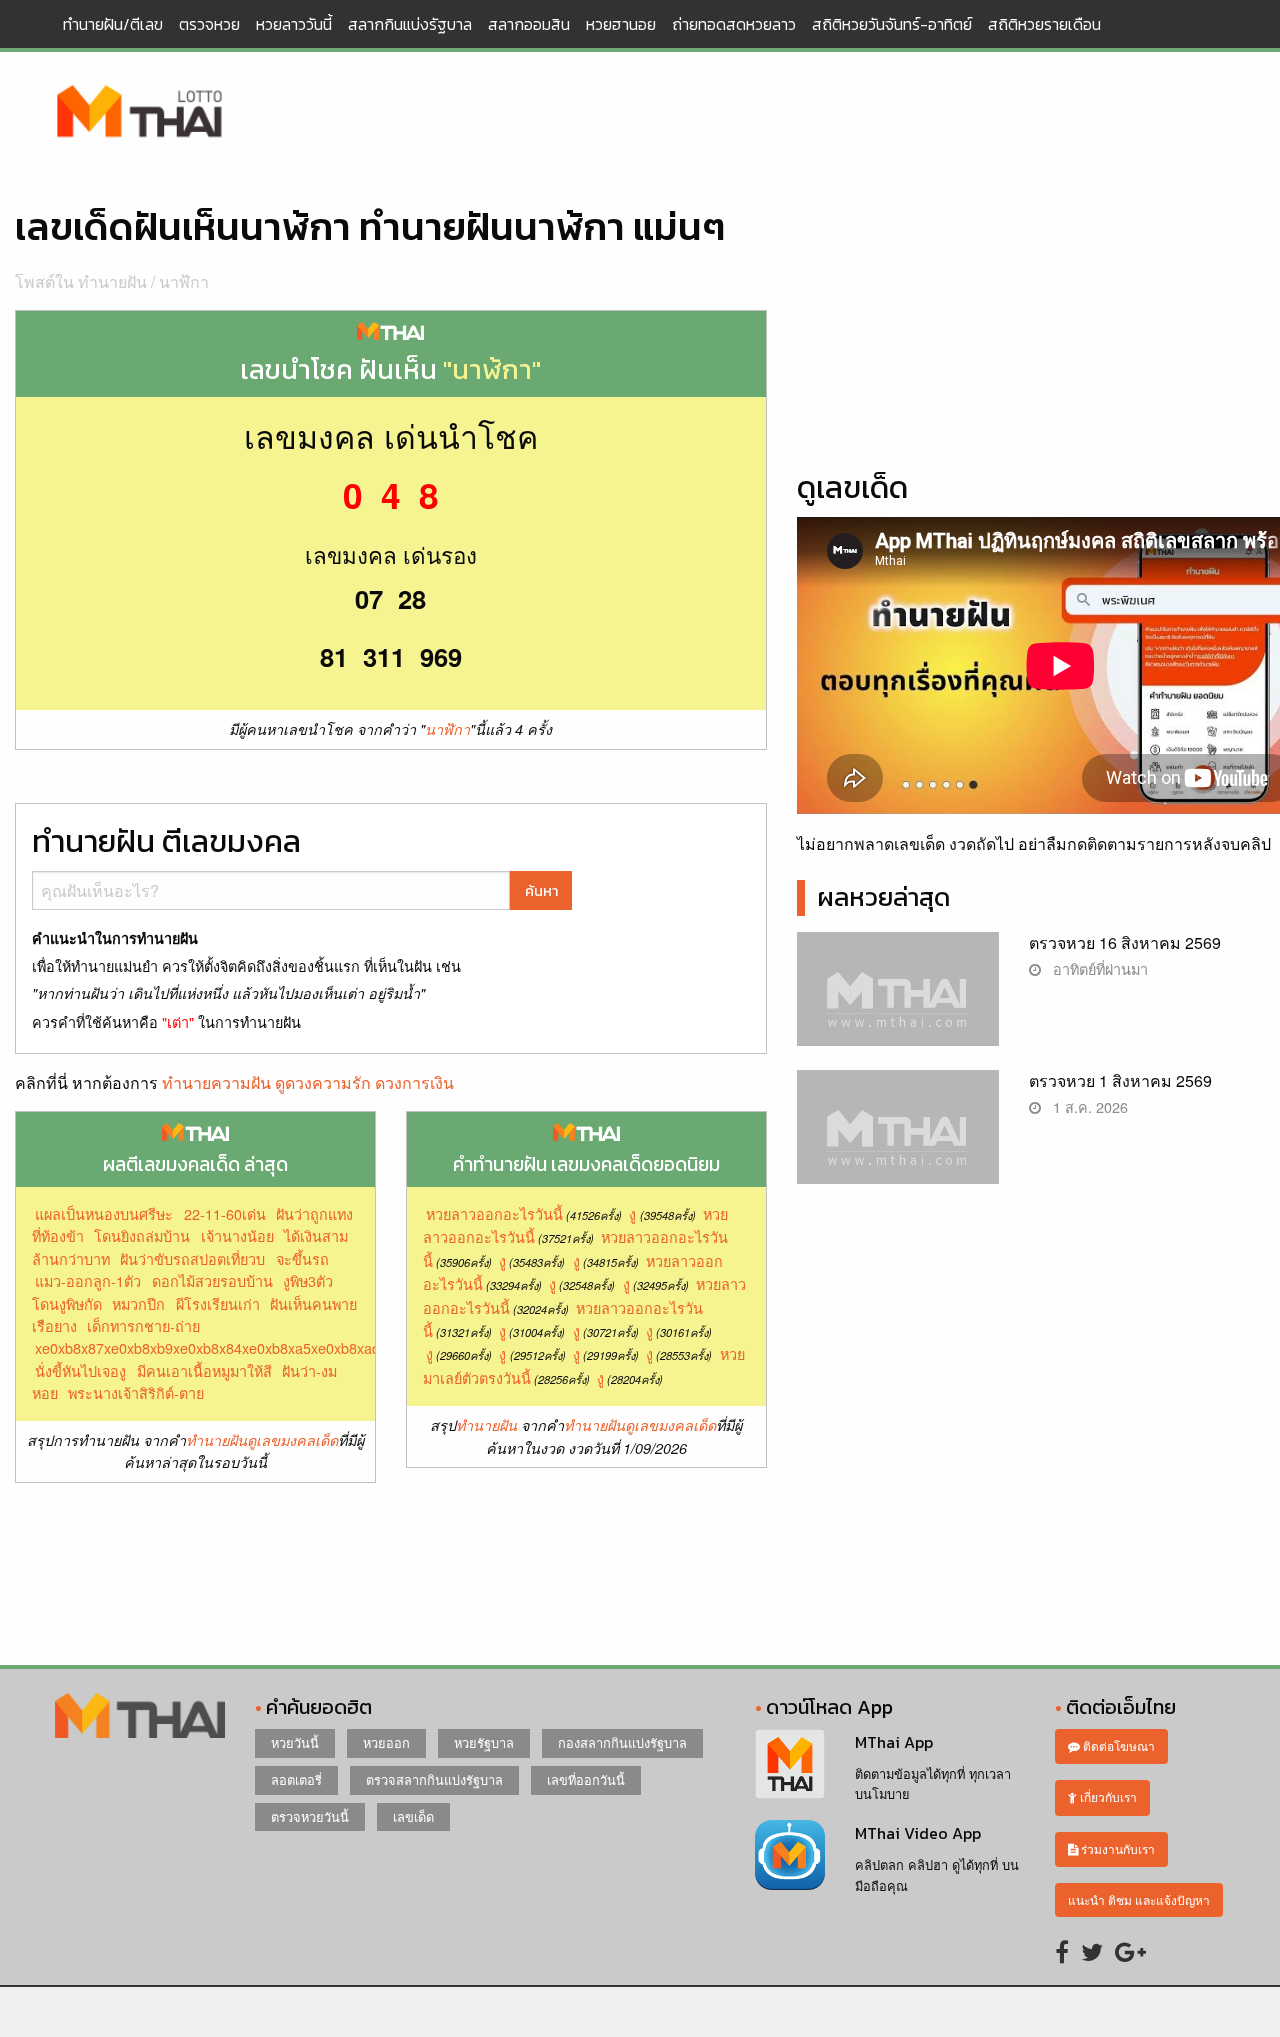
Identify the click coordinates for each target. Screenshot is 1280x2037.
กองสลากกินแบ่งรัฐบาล (622, 1742)
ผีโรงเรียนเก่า (218, 1303)
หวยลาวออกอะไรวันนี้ (494, 1213)
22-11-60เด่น (225, 1213)
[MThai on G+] (1130, 1950)
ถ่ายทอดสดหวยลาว (734, 24)
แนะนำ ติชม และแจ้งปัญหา (1139, 1899)
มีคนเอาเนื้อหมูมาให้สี (204, 1370)
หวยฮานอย (621, 24)
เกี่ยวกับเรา (1107, 1796)
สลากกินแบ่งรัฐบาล (410, 24)
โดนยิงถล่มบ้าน (142, 1235)
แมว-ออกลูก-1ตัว (88, 1280)
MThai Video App (918, 1833)
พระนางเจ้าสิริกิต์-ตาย (136, 1392)
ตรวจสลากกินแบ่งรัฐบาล (434, 1779)
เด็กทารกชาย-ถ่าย (143, 1325)
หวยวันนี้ (295, 1742)
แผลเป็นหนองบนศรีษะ (104, 1213)
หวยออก (386, 1742)
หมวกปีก (138, 1303)
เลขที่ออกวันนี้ (586, 1779)
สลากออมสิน (529, 24)
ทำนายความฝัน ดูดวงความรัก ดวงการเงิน (308, 1082)
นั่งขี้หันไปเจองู (80, 1370)
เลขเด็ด (413, 1816)
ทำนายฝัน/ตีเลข (113, 24)
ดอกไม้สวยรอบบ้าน (212, 1280)
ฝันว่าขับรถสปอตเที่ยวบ (192, 1258)
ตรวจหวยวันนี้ (310, 1816)
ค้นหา (541, 891)
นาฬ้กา (184, 281)
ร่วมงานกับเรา (1116, 1848)
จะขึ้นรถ (302, 1258)
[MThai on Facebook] (1062, 1950)
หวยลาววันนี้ (294, 24)
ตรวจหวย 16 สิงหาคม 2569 (1125, 942)
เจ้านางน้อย (237, 1235)
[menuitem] (113, 24)
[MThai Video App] (790, 1853)
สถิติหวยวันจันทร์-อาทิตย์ (892, 24)
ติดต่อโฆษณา (1117, 1745)
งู (632, 1213)
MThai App (894, 1742)
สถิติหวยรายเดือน (1044, 24)
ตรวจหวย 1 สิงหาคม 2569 (1120, 1080)
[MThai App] (790, 1761)
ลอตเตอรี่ (296, 1779)
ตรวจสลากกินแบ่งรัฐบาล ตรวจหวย (140, 113)
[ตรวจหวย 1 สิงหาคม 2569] (898, 1143)
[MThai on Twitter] (1092, 1950)
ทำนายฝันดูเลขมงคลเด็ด (262, 1440)
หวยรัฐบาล (484, 1742)
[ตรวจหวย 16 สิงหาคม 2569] (898, 1005)
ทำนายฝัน (486, 1425)
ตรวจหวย (209, 24)
